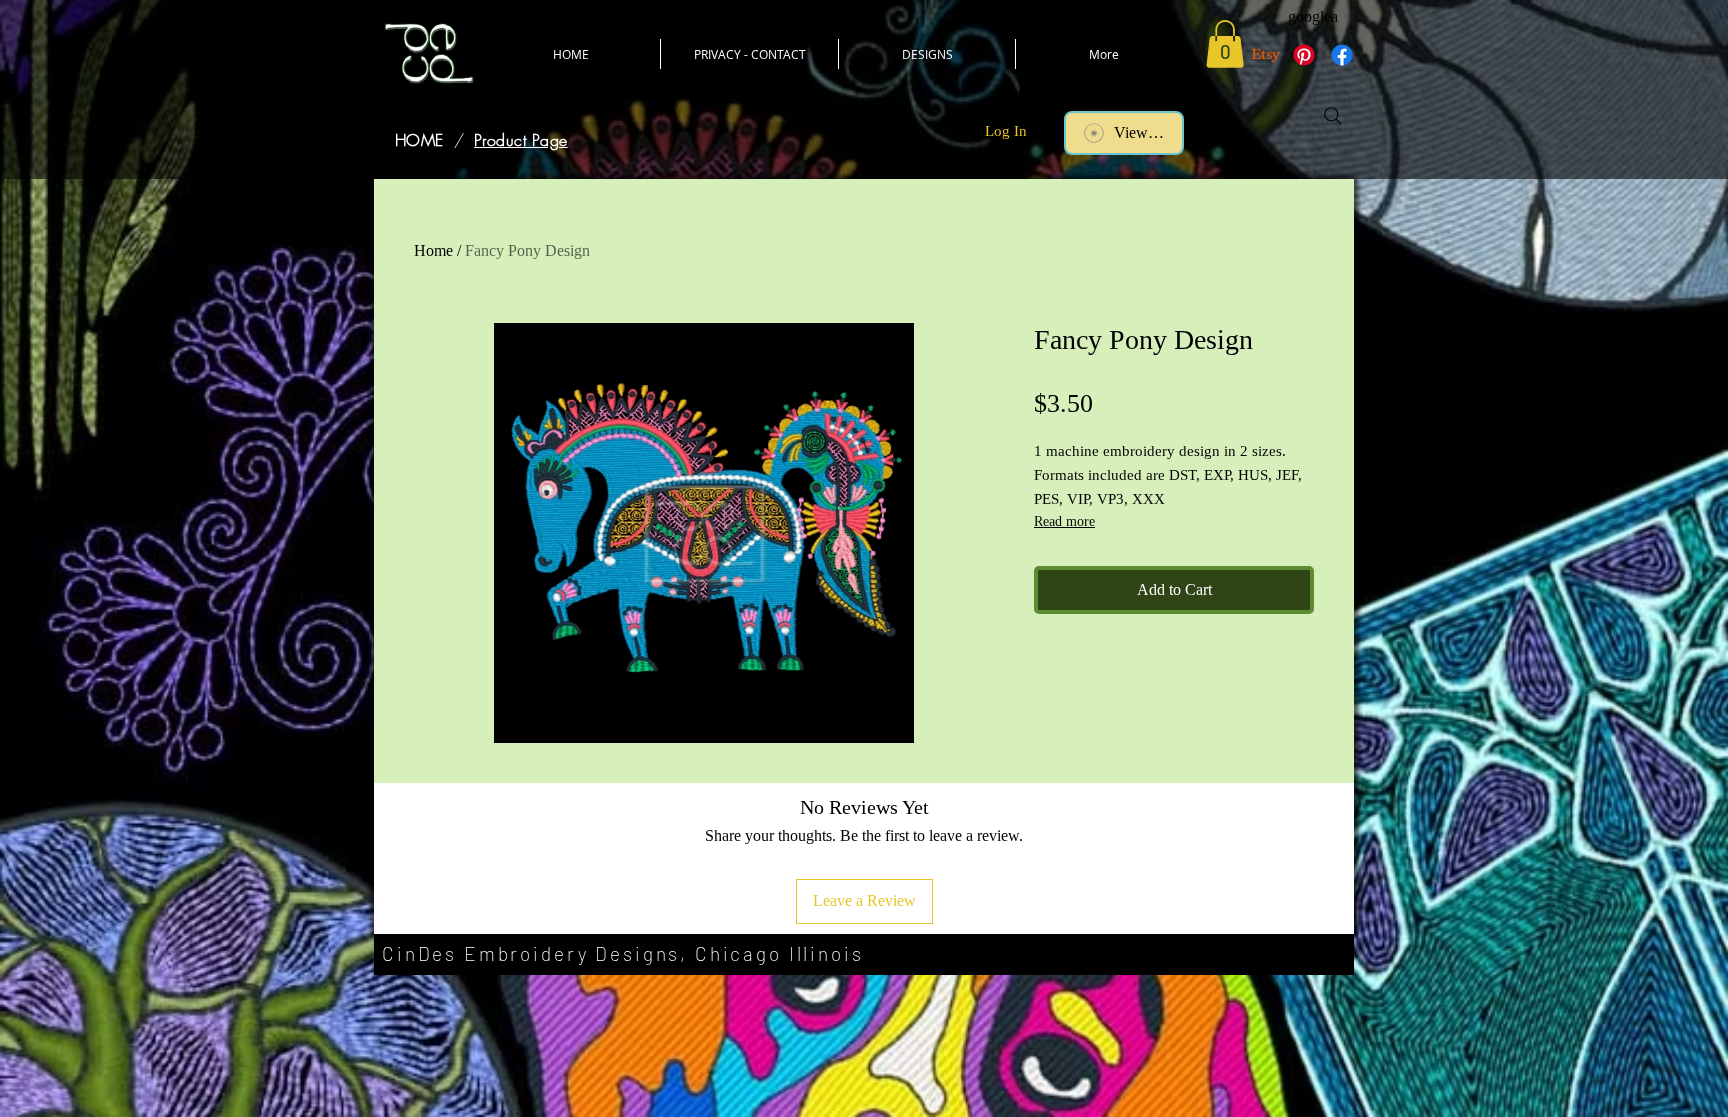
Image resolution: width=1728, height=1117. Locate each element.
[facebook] (1342, 55)
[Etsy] (1266, 55)
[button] (1225, 44)
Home (433, 250)
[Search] (1333, 116)
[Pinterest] (1304, 55)
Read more (1064, 521)
